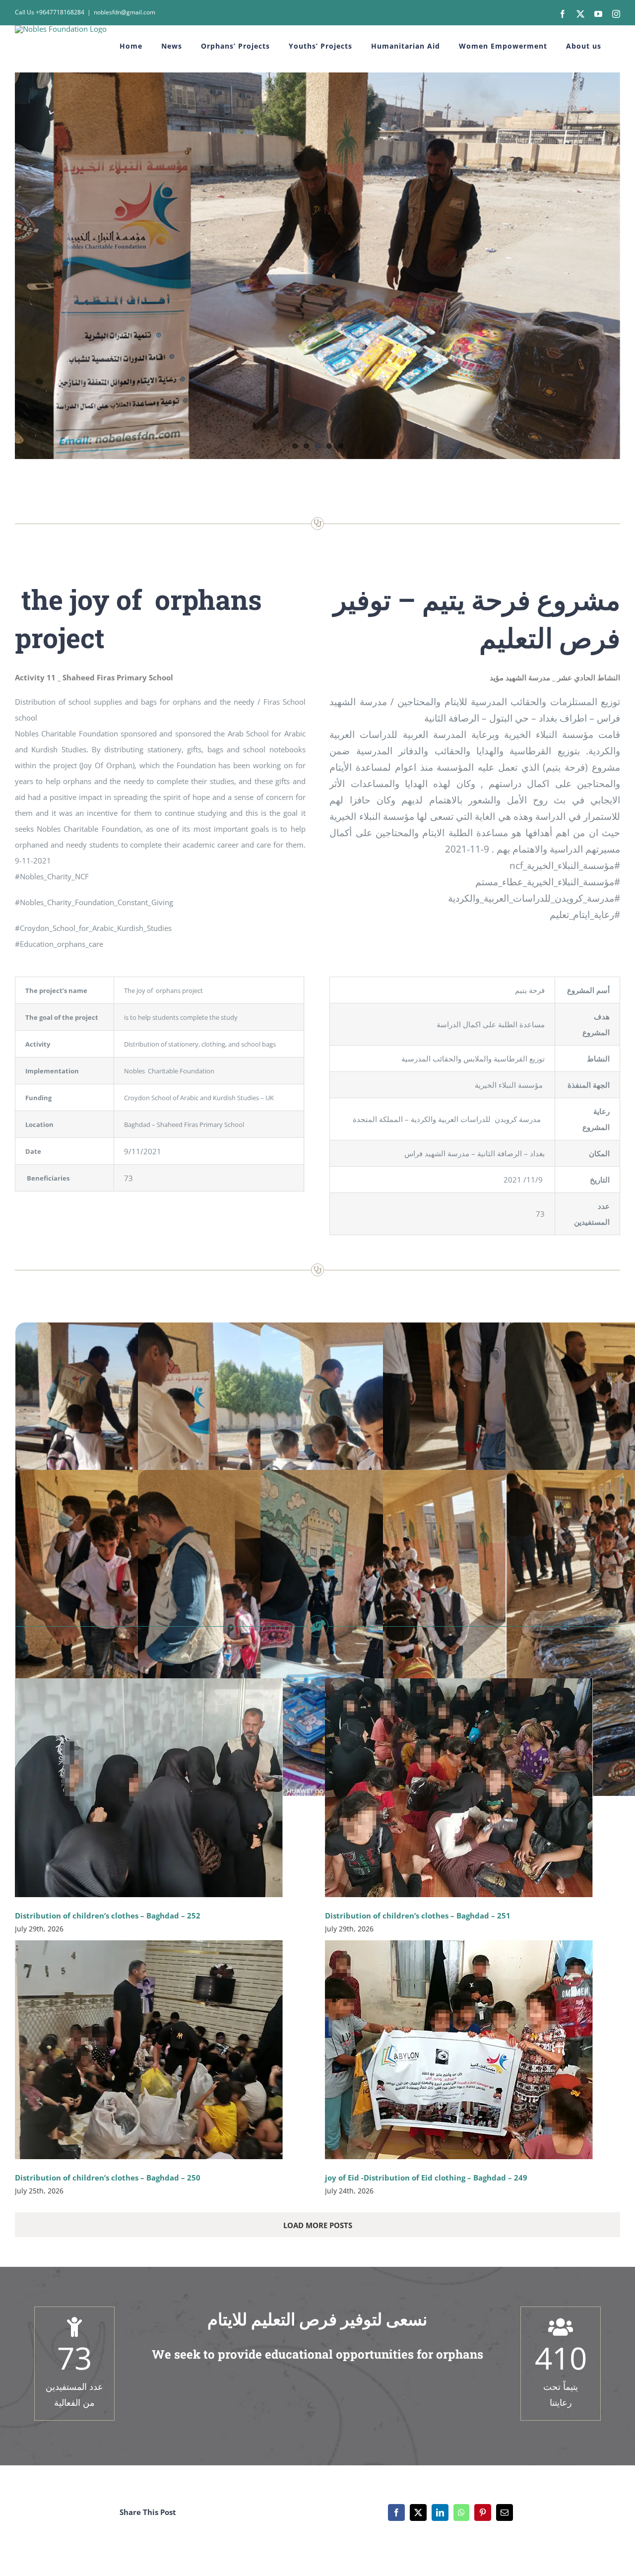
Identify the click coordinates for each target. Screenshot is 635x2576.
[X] (418, 2512)
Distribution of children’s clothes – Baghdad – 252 (108, 1915)
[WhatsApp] (461, 2512)
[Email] (505, 2512)
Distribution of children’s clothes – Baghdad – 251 (418, 1915)
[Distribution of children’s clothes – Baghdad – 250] (149, 2050)
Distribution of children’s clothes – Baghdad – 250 (108, 2178)
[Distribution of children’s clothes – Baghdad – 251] (459, 1788)
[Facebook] (396, 2512)
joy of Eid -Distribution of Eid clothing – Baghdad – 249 (426, 2178)
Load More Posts (318, 2225)
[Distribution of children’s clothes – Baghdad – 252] (149, 1788)
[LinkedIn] (440, 2512)
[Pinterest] (483, 2512)
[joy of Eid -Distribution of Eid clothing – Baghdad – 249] (459, 2050)
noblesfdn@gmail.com (125, 12)
